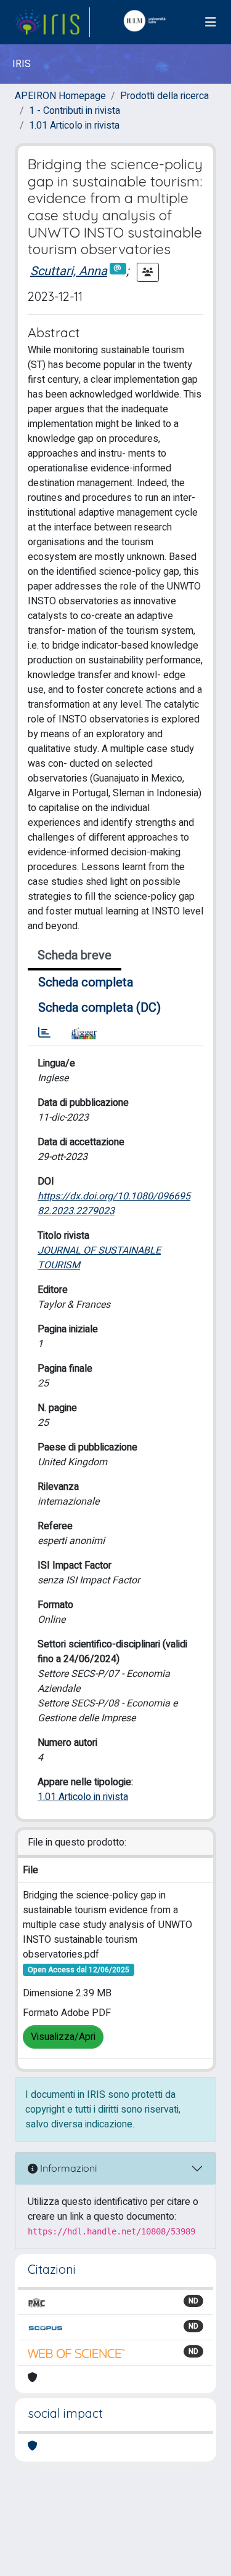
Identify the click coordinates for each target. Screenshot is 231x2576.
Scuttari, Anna (69, 271)
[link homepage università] (147, 22)
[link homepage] (52, 22)
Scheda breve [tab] (75, 955)
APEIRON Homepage (60, 96)
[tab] (44, 1033)
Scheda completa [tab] (86, 982)
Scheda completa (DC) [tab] (99, 1008)
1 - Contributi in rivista (75, 111)
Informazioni (67, 2168)
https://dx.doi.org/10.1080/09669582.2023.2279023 (114, 1204)
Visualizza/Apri (63, 2037)
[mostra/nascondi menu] (211, 22)
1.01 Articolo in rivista (74, 126)
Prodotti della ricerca (164, 96)
